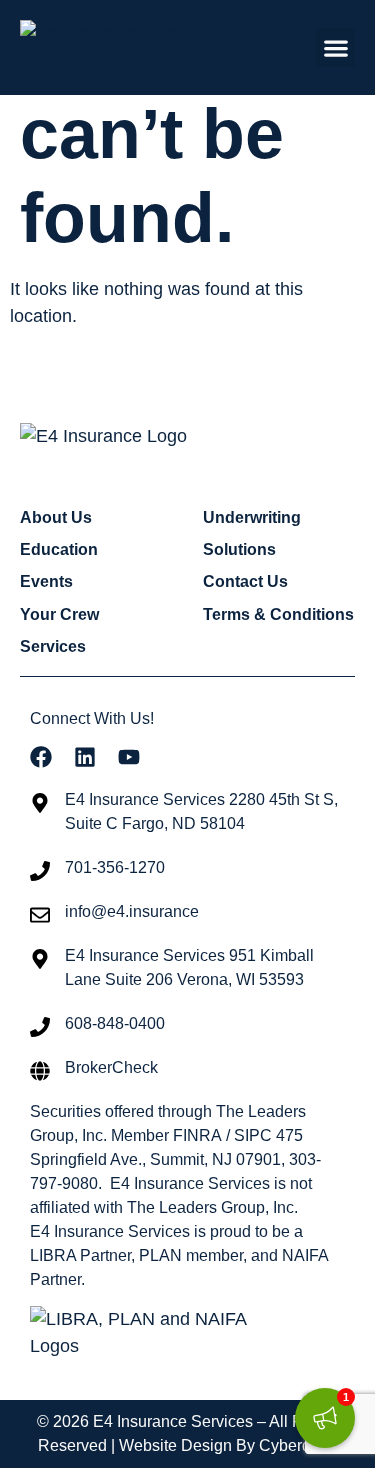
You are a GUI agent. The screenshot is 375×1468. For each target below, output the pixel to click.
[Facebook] (41, 757)
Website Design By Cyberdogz (228, 1445)
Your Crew (59, 614)
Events (46, 581)
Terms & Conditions (278, 614)
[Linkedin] (85, 757)
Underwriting (252, 517)
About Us (56, 517)
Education (59, 549)
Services (53, 646)
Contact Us (245, 581)
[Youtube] (129, 757)
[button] (335, 47)
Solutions (239, 549)
